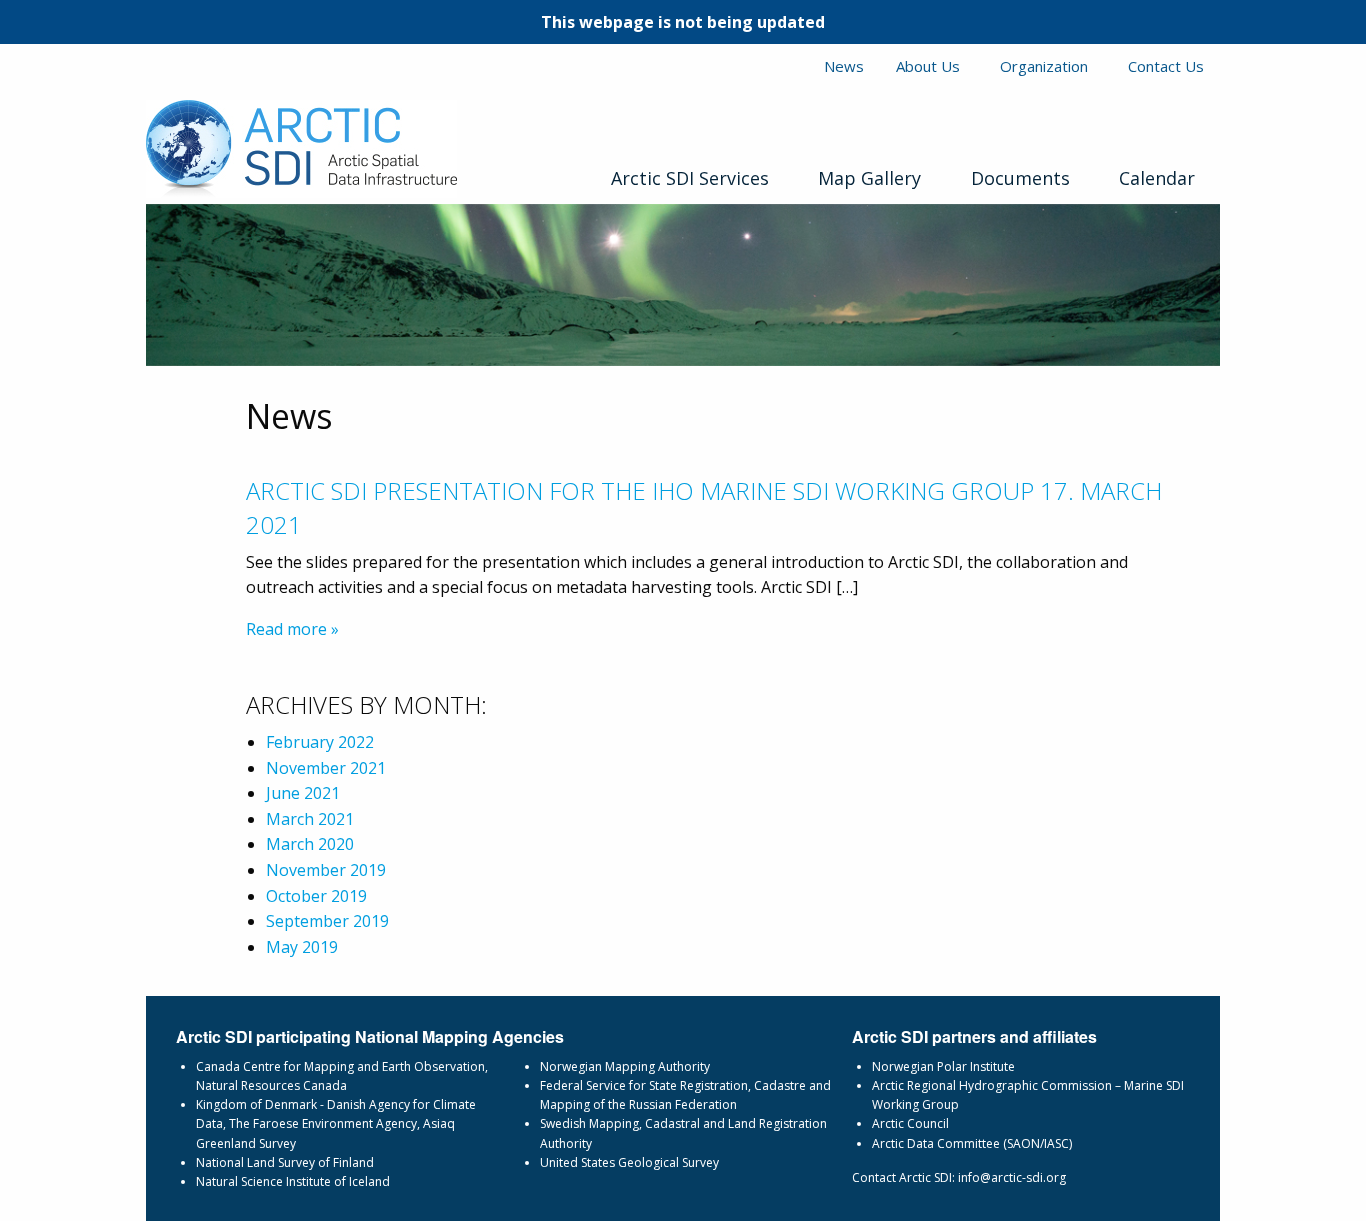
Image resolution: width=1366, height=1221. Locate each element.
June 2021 (303, 793)
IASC (1056, 1143)
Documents (1020, 178)
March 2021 (310, 819)
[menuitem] (689, 174)
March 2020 (310, 844)
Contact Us (1166, 66)
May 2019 (302, 947)
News (844, 66)
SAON (1023, 1143)
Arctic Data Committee (936, 1143)
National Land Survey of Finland (285, 1162)
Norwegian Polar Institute (943, 1066)
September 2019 (327, 921)
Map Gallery (869, 178)
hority (693, 1066)
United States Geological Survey (629, 1162)
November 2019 (326, 870)
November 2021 (326, 768)
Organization (1044, 66)
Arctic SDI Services (690, 178)
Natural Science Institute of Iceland (293, 1181)
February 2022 (320, 742)
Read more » (292, 629)
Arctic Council (910, 1123)
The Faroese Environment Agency (323, 1123)
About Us (928, 66)
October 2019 (316, 896)
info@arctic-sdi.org (1012, 1177)
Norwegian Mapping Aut (608, 1066)
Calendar (1157, 178)
